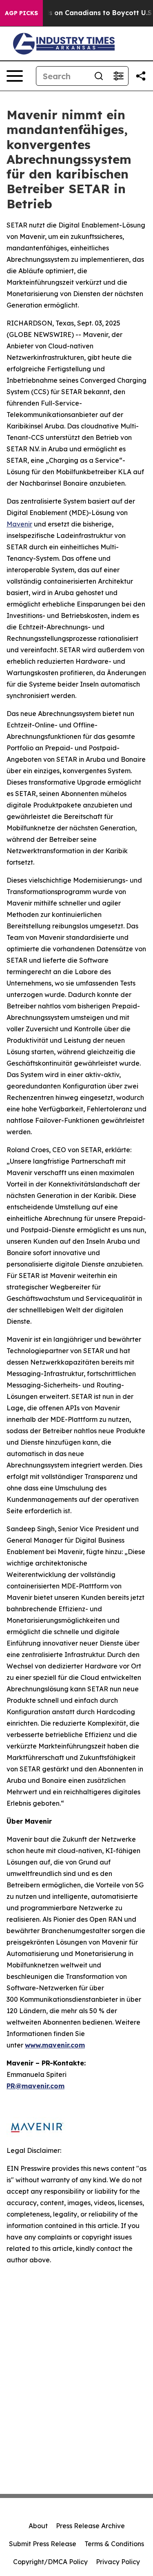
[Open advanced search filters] (118, 76)
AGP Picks (21, 13)
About (38, 2526)
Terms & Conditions (114, 2544)
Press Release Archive (90, 2526)
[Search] (99, 76)
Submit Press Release (43, 2544)
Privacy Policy (118, 2562)
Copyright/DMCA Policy (50, 2562)
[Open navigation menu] (15, 76)
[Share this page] (141, 76)
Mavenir (19, 524)
